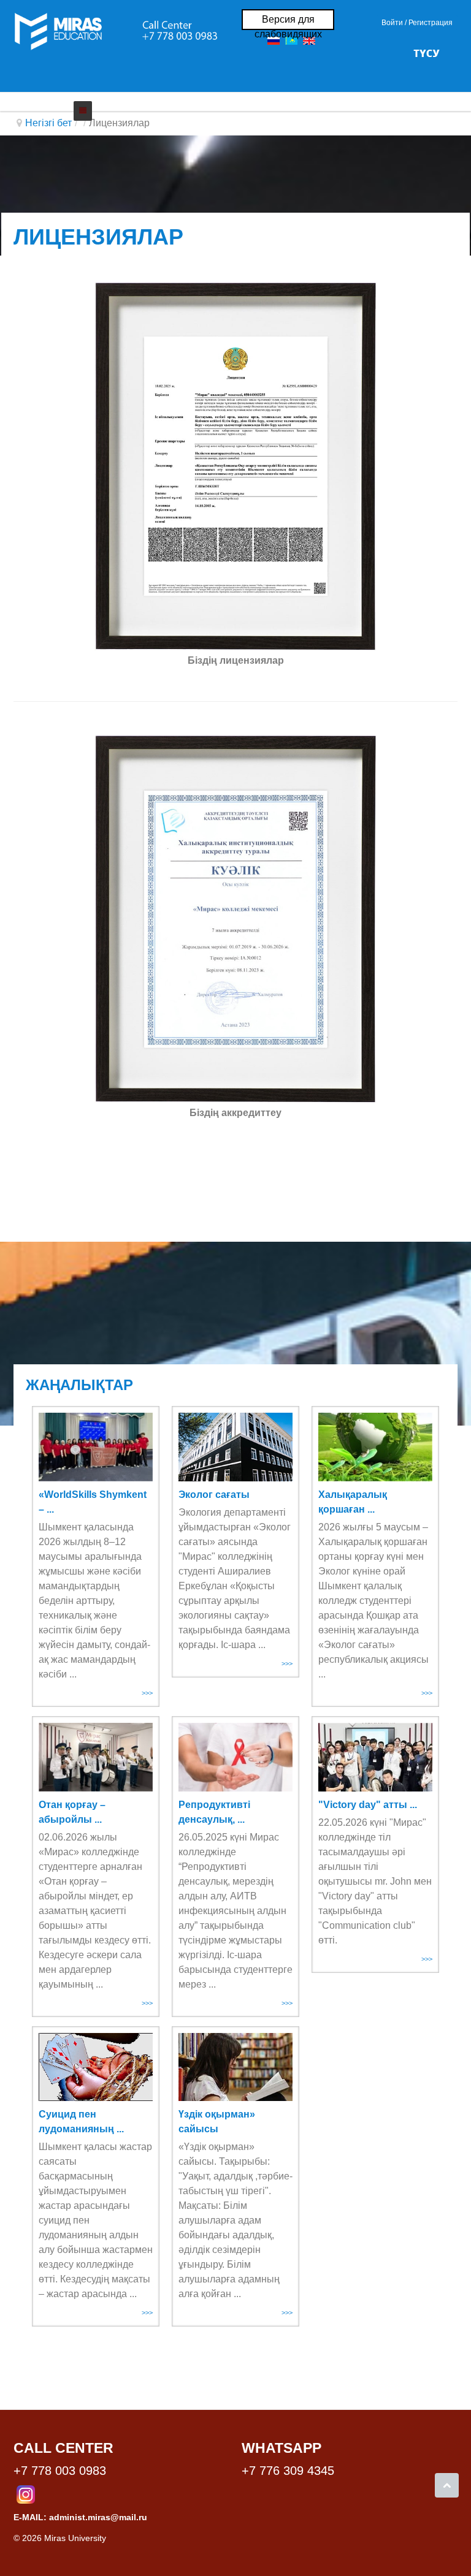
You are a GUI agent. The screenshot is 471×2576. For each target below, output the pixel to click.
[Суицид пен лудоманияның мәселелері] (96, 2067)
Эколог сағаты (214, 1495)
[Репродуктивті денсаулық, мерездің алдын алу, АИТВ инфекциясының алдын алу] (235, 1757)
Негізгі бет (48, 123)
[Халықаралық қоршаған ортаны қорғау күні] (375, 1447)
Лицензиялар (98, 237)
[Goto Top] (447, 2485)
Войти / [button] (394, 23)
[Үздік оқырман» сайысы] (235, 2067)
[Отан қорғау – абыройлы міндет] (96, 1757)
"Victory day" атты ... (368, 1805)
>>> (147, 1693)
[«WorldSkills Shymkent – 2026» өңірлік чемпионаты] (96, 1447)
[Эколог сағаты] (235, 1447)
